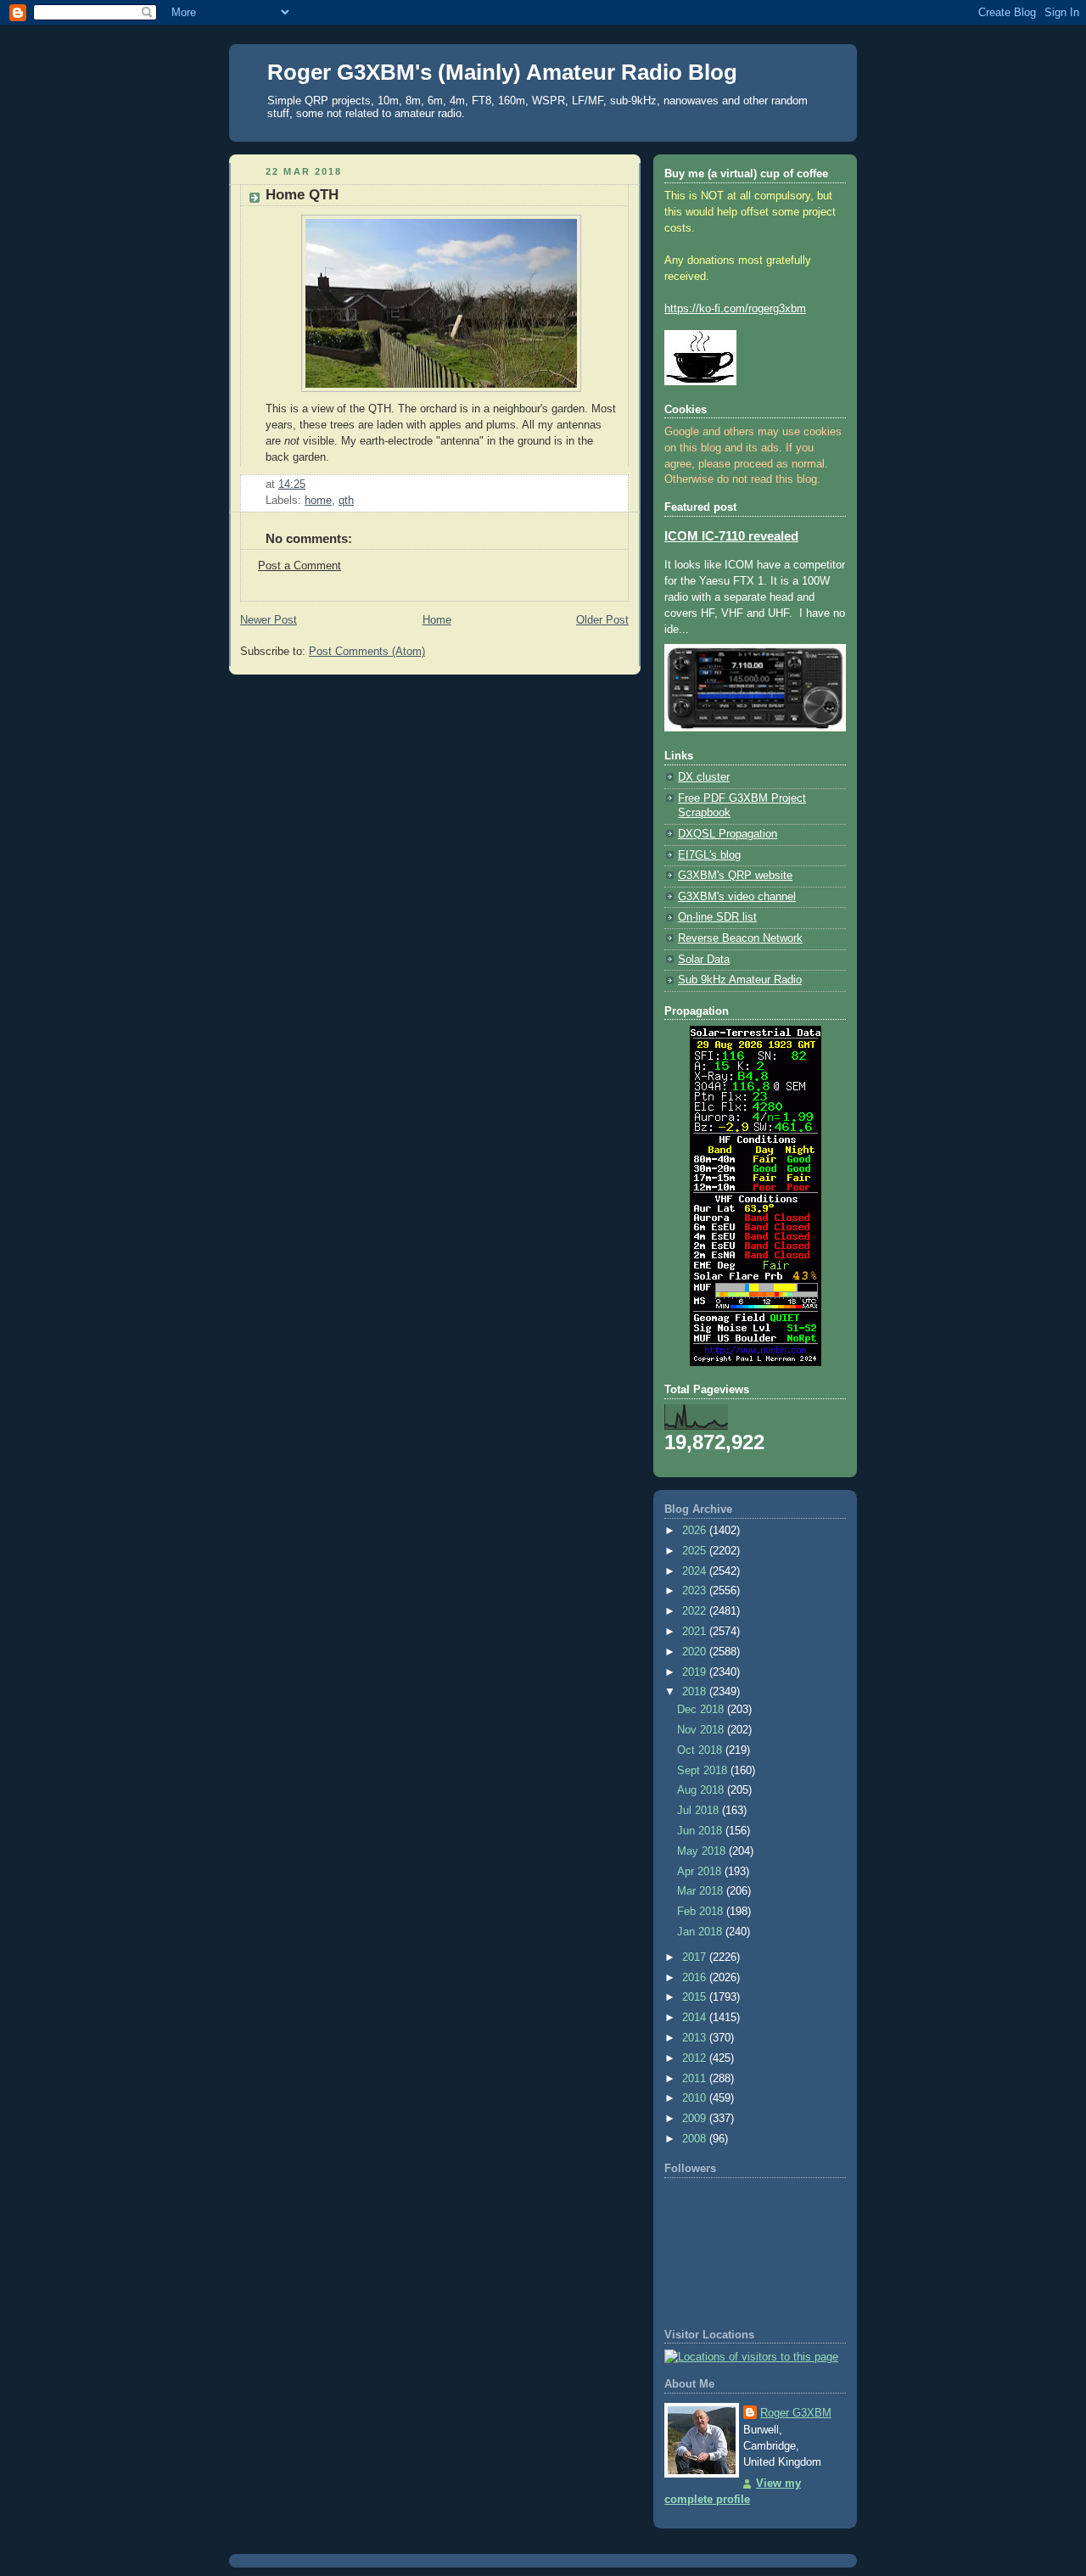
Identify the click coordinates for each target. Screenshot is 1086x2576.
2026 (696, 1531)
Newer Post (269, 620)
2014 (696, 2018)
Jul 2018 (700, 1811)
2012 (696, 2058)
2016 (696, 1978)
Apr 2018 (701, 1872)
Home (437, 620)
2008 (696, 2139)
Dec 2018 (702, 1710)
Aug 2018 (702, 1790)
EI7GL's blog (709, 855)
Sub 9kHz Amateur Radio (740, 980)
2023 (696, 1591)
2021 (696, 1632)
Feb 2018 (702, 1912)
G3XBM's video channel (737, 897)
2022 (696, 1611)
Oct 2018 (701, 1750)
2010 (696, 2098)
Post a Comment (299, 566)
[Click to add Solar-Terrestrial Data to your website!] (756, 1363)
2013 (696, 2038)
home (318, 501)
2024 (696, 1571)
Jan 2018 (701, 1932)
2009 (696, 2119)
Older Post (602, 620)
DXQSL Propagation (728, 834)
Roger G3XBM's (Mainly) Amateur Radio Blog (502, 72)
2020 (696, 1652)
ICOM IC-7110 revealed (731, 536)
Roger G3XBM (796, 2413)
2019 (696, 1672)
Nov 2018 (702, 1730)
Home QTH (302, 195)
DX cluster (704, 777)
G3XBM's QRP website (735, 876)
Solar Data (704, 960)
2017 (696, 1957)
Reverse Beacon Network (740, 938)
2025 (696, 1551)
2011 (696, 2079)
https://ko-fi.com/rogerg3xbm (735, 309)
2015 (696, 1997)
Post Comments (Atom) (367, 652)
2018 (696, 1692)
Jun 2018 (701, 1831)
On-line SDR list (717, 917)
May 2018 (703, 1851)
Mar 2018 (702, 1891)
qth (346, 501)
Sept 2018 (704, 1771)
